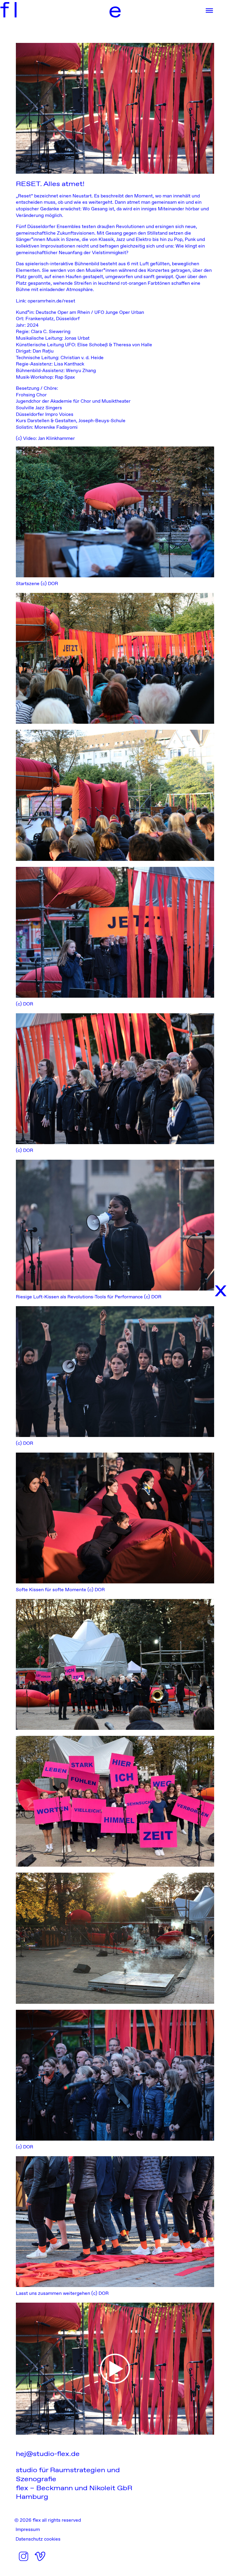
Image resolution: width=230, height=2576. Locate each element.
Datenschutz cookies (38, 2539)
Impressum (28, 2529)
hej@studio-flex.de (48, 2454)
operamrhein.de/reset (51, 301)
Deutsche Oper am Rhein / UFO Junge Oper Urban (90, 312)
